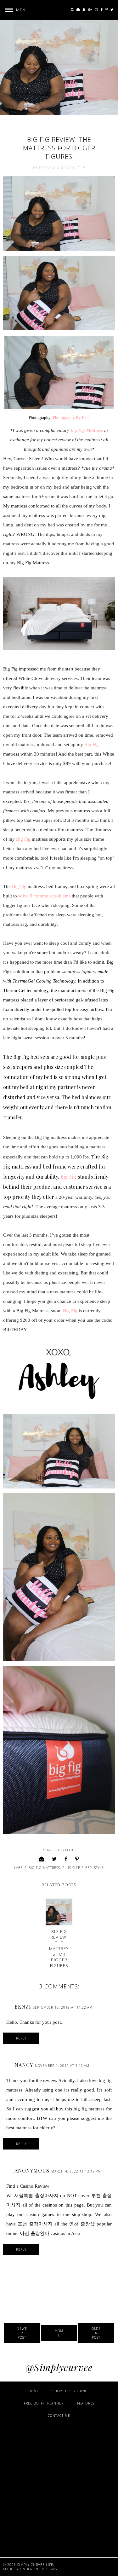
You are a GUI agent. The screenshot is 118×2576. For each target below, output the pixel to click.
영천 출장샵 (82, 2224)
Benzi (23, 2007)
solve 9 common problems (44, 896)
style (99, 1868)
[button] (14, 10)
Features (86, 2403)
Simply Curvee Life (35, 2565)
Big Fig (92, 745)
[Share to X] (54, 1859)
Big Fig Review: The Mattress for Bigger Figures (59, 1948)
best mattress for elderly (30, 2128)
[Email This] (42, 1859)
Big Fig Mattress (87, 430)
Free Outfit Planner (44, 2403)
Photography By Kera (71, 418)
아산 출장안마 (35, 2233)
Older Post (96, 2333)
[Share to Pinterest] (77, 1859)
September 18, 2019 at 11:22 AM (63, 2007)
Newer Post (22, 2333)
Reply (21, 2038)
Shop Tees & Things (71, 2391)
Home (59, 2333)
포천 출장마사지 (35, 2224)
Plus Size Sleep (77, 1868)
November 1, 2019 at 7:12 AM (62, 2066)
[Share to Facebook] (66, 1859)
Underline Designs (38, 2569)
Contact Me (59, 2416)
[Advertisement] (59, 2487)
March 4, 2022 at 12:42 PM (76, 2171)
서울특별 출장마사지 (36, 2196)
